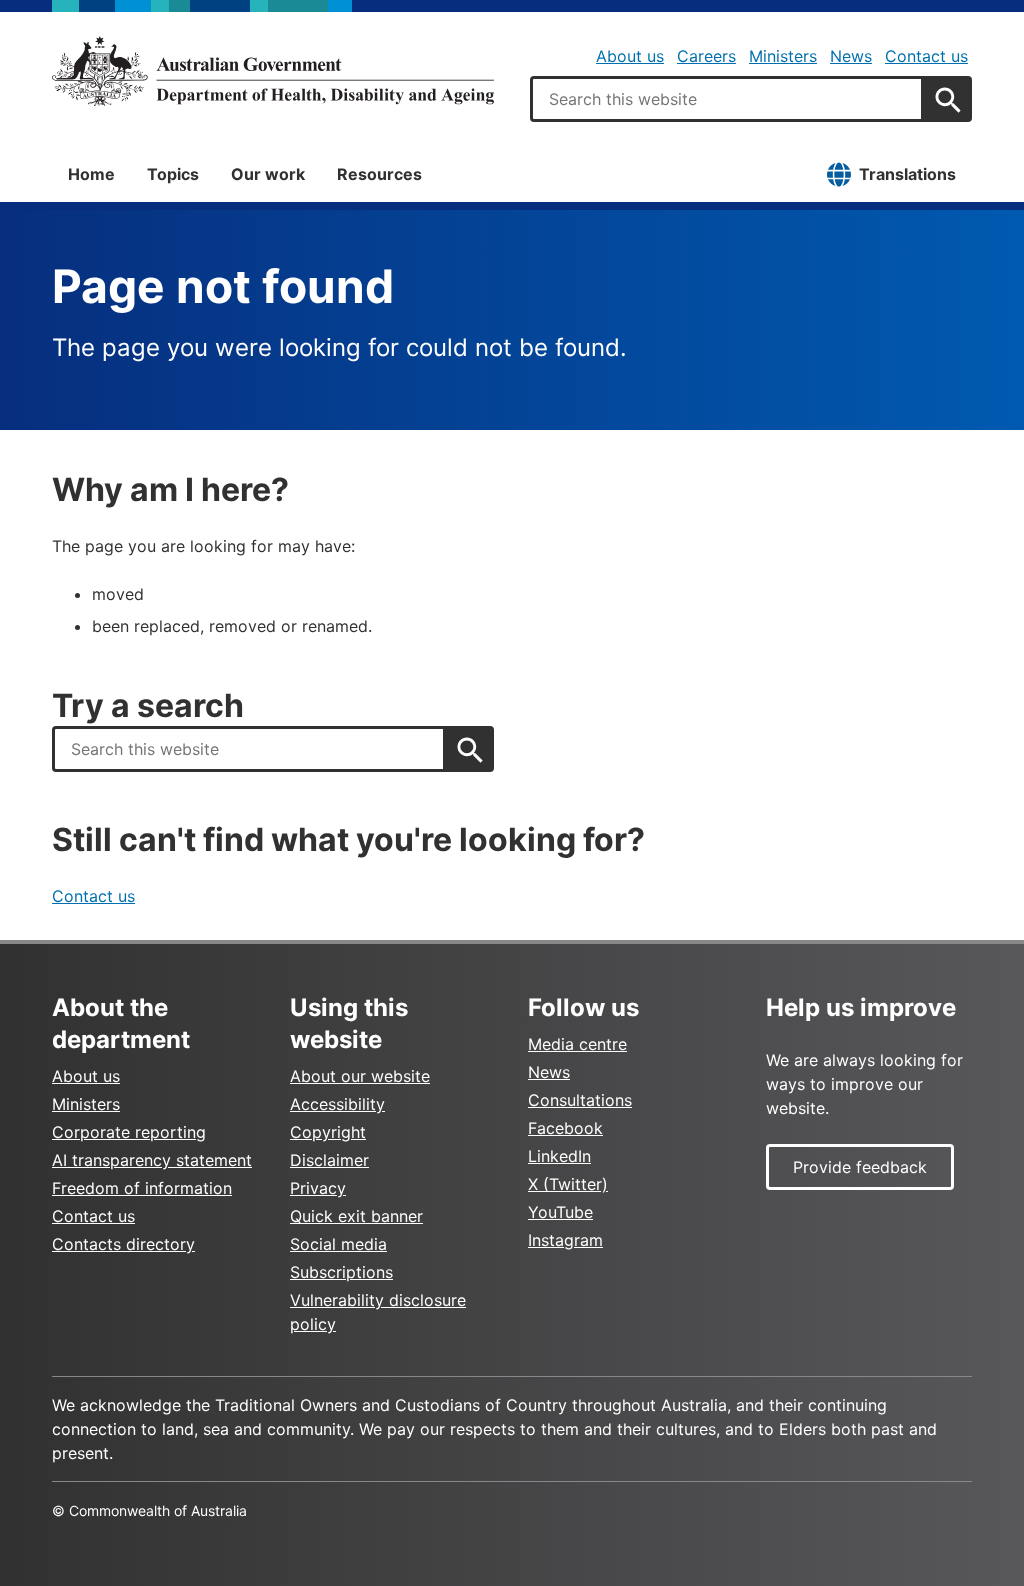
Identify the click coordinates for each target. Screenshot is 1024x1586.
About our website (360, 1076)
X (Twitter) (568, 1184)
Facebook (565, 1128)
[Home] (273, 71)
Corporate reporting (129, 1132)
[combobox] (727, 99)
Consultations (580, 1100)
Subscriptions (341, 1272)
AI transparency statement (152, 1160)
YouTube (560, 1212)
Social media (338, 1244)
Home (91, 174)
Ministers (783, 56)
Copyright (328, 1132)
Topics (173, 174)
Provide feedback (860, 1167)
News (851, 56)
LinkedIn (559, 1156)
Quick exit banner (356, 1216)
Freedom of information (142, 1188)
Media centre (577, 1044)
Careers (706, 56)
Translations (907, 174)
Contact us (926, 56)
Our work (268, 174)
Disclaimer (329, 1160)
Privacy (318, 1188)
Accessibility (337, 1104)
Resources (379, 174)
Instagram (565, 1240)
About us (630, 56)
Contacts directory (123, 1244)
